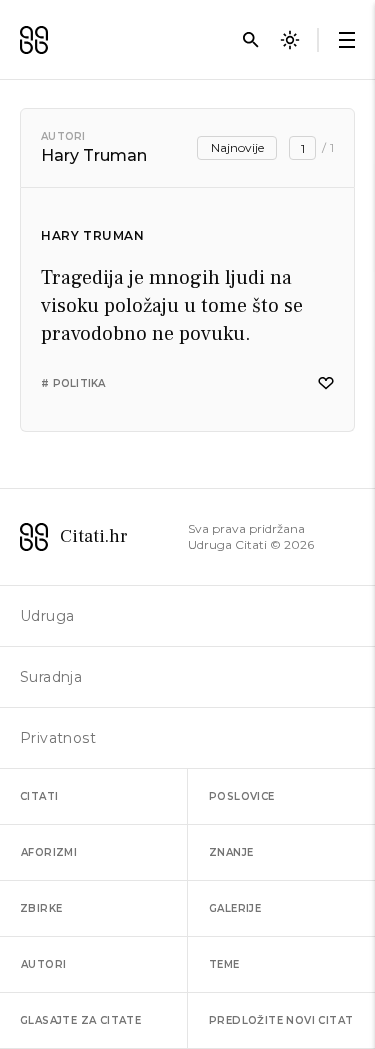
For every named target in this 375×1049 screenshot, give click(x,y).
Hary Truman (93, 235)
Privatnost (58, 738)
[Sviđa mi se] (326, 383)
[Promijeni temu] (290, 40)
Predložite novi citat (281, 1020)
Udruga (47, 616)
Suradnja (51, 677)
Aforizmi (49, 852)
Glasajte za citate (80, 1020)
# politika (73, 383)
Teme (224, 964)
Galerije (235, 908)
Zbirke (41, 908)
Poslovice (242, 796)
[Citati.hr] (34, 40)
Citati (39, 796)
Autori (63, 136)
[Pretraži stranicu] (251, 40)
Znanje (231, 852)
